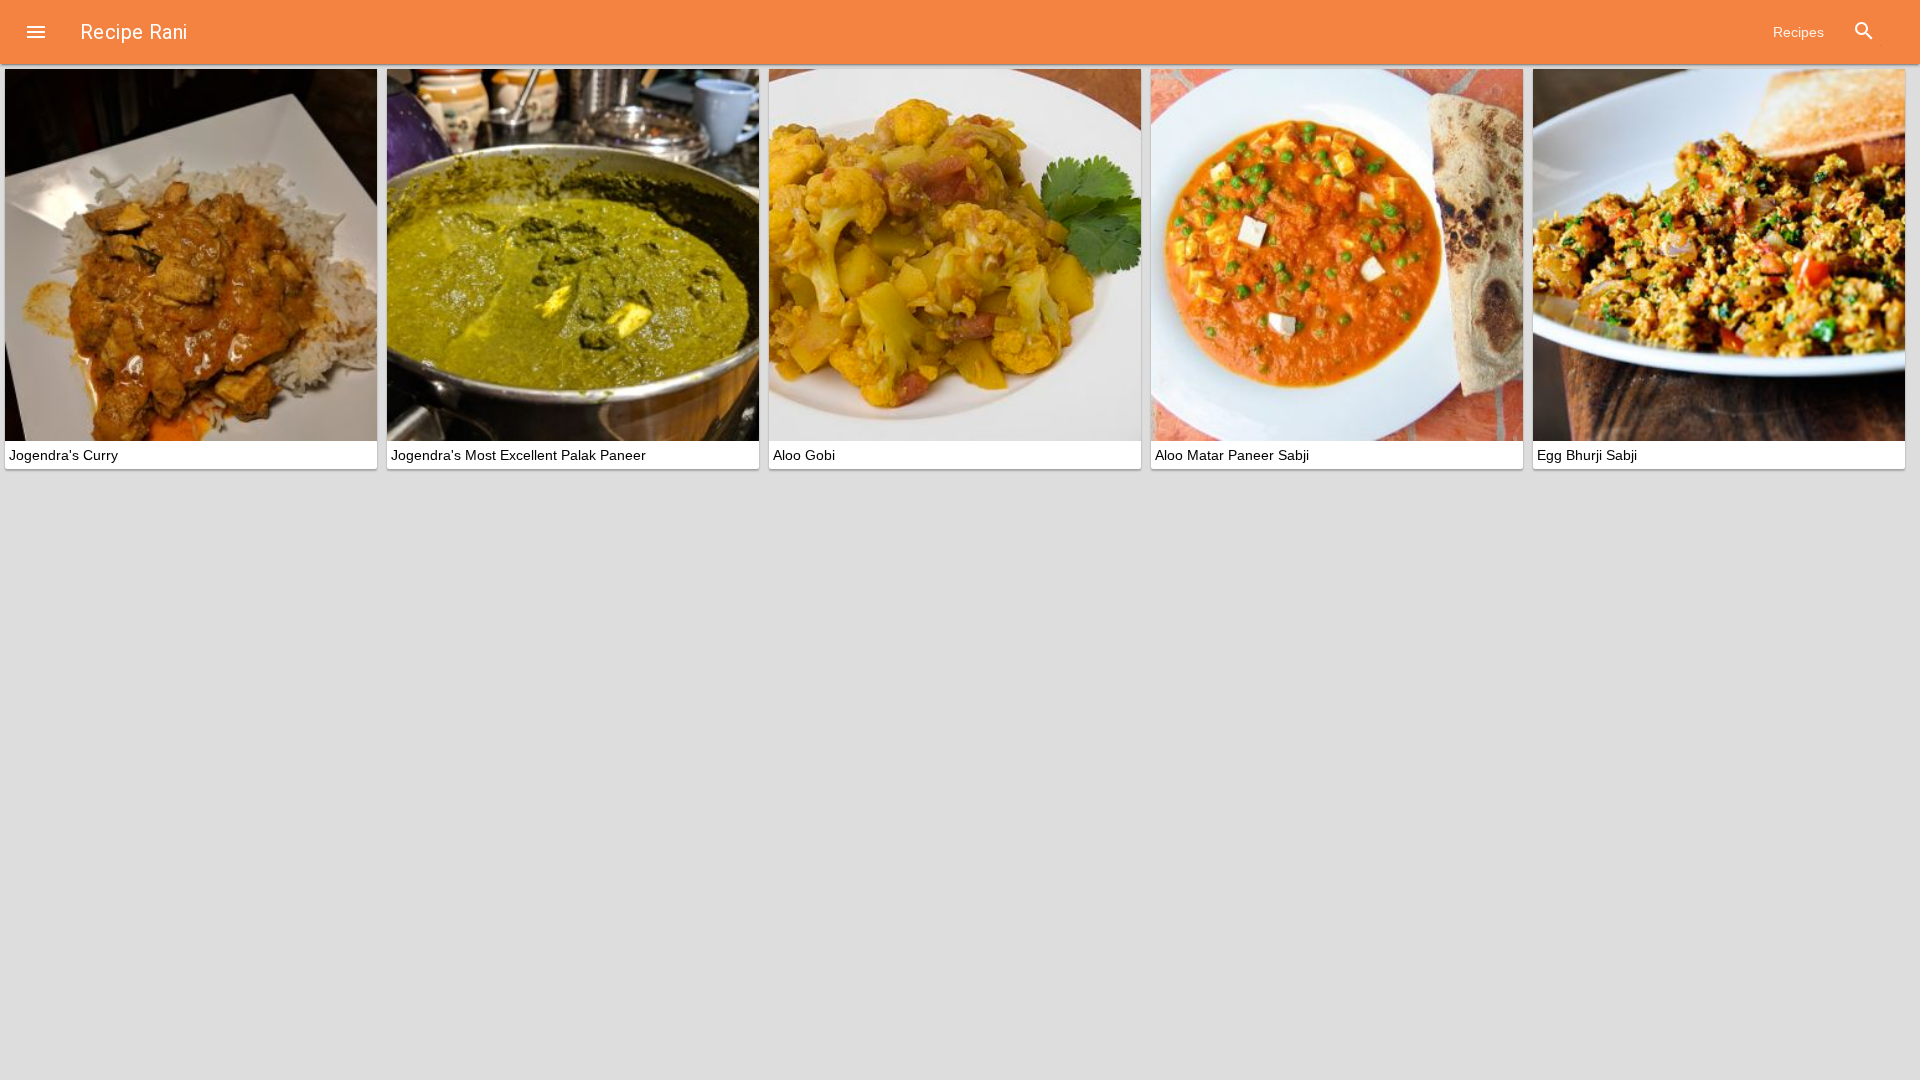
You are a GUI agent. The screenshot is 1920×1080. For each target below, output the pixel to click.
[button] (36, 32)
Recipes (1798, 32)
